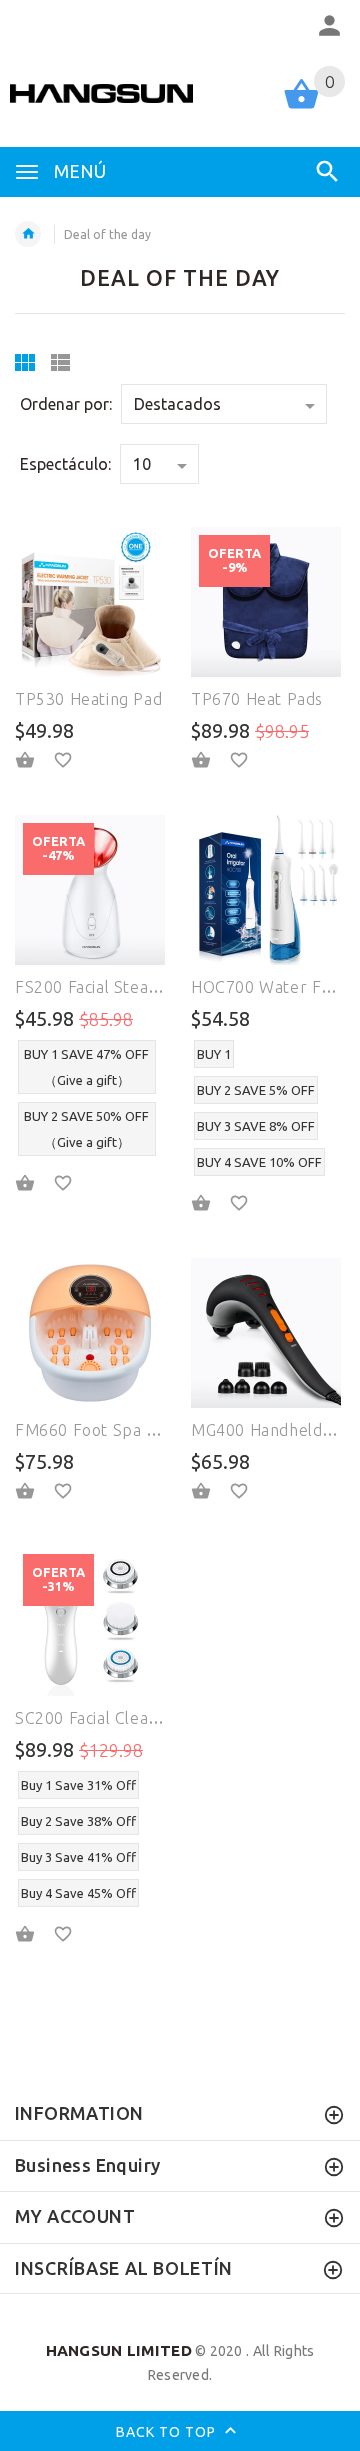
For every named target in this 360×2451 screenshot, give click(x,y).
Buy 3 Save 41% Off (78, 1857)
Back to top (168, 2431)
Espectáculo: (65, 464)
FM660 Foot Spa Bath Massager (138, 1430)
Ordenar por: (66, 404)
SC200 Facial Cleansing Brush (126, 1718)
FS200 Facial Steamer (97, 987)
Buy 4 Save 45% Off (78, 1893)
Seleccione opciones (37, 1183)
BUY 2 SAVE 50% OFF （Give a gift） (86, 1129)
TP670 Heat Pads (257, 699)
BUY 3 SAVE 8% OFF (256, 1126)
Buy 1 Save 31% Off (78, 1785)
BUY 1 (214, 1054)
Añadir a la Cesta (37, 760)
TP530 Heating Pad (88, 699)
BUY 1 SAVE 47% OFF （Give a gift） (86, 1067)
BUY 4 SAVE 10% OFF (259, 1162)
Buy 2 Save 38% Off (78, 1821)
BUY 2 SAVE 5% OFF (256, 1090)
